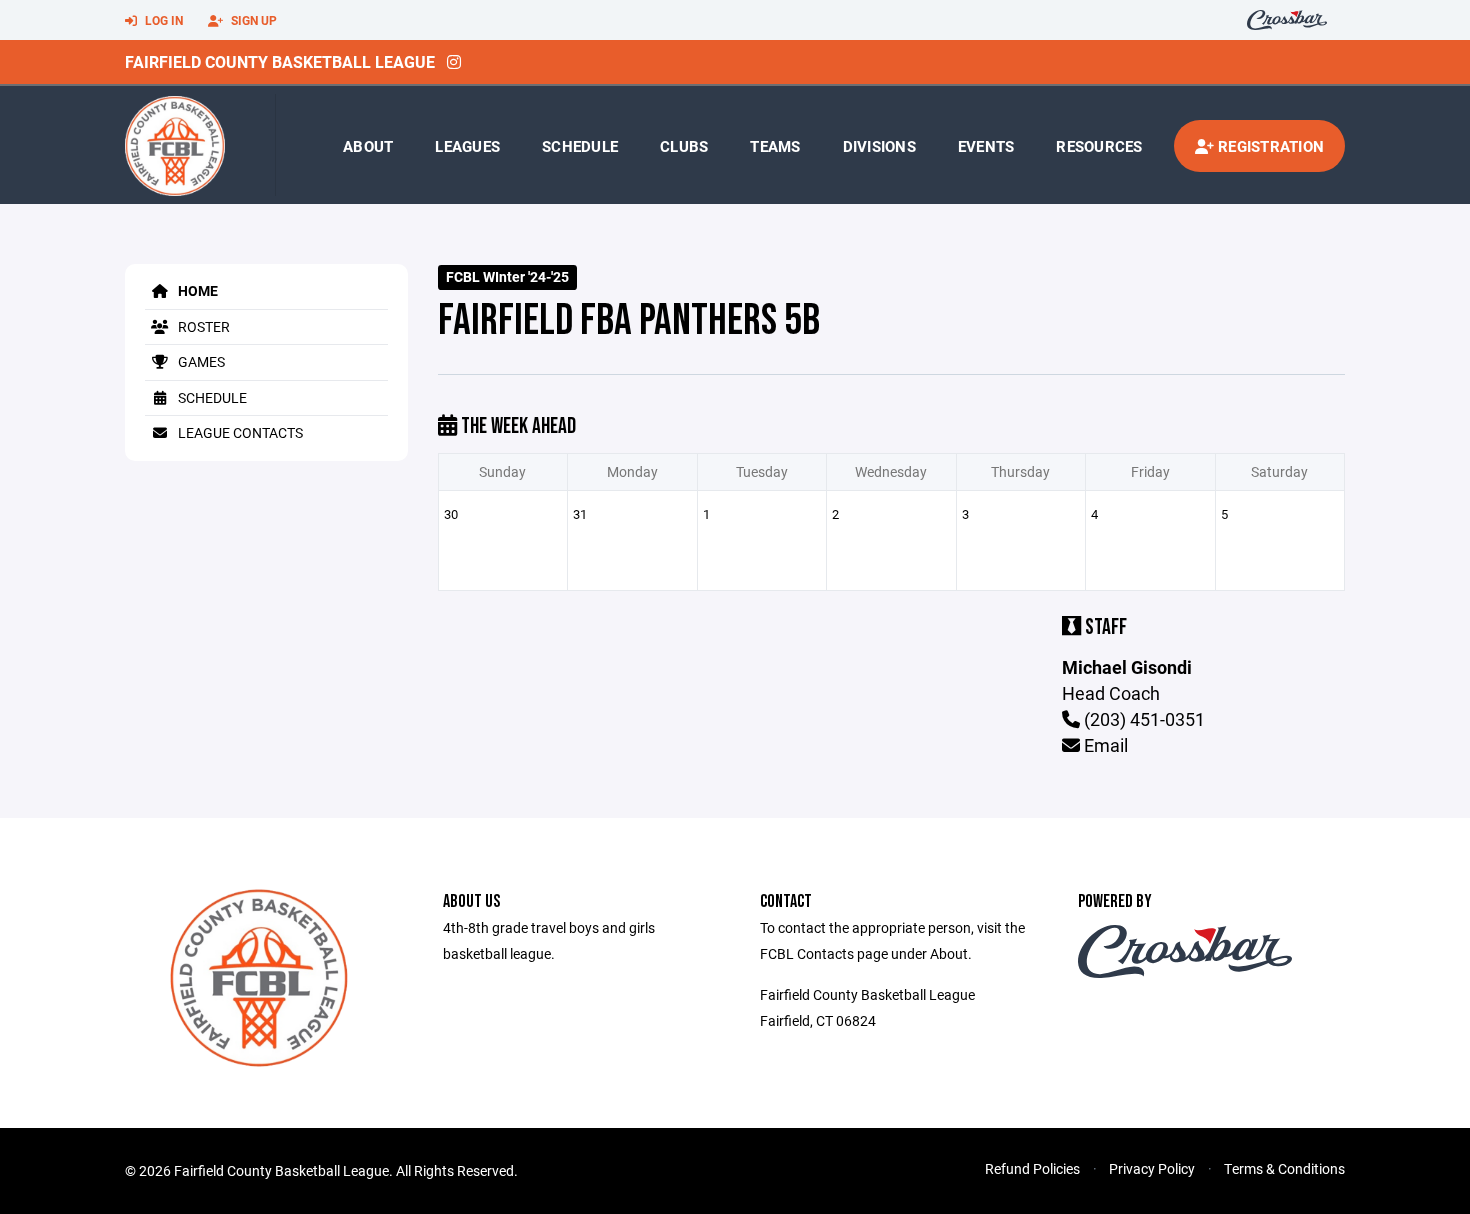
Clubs (684, 146)
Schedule (580, 146)
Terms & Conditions (1284, 1168)
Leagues (467, 146)
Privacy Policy (1152, 1168)
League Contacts (239, 432)
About (368, 146)
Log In (162, 20)
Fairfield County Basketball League (280, 61)
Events (986, 146)
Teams (775, 146)
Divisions (879, 146)
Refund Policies (1032, 1168)
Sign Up (252, 20)
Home (196, 290)
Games (200, 361)
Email (1104, 745)
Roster (202, 326)
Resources (1099, 146)
